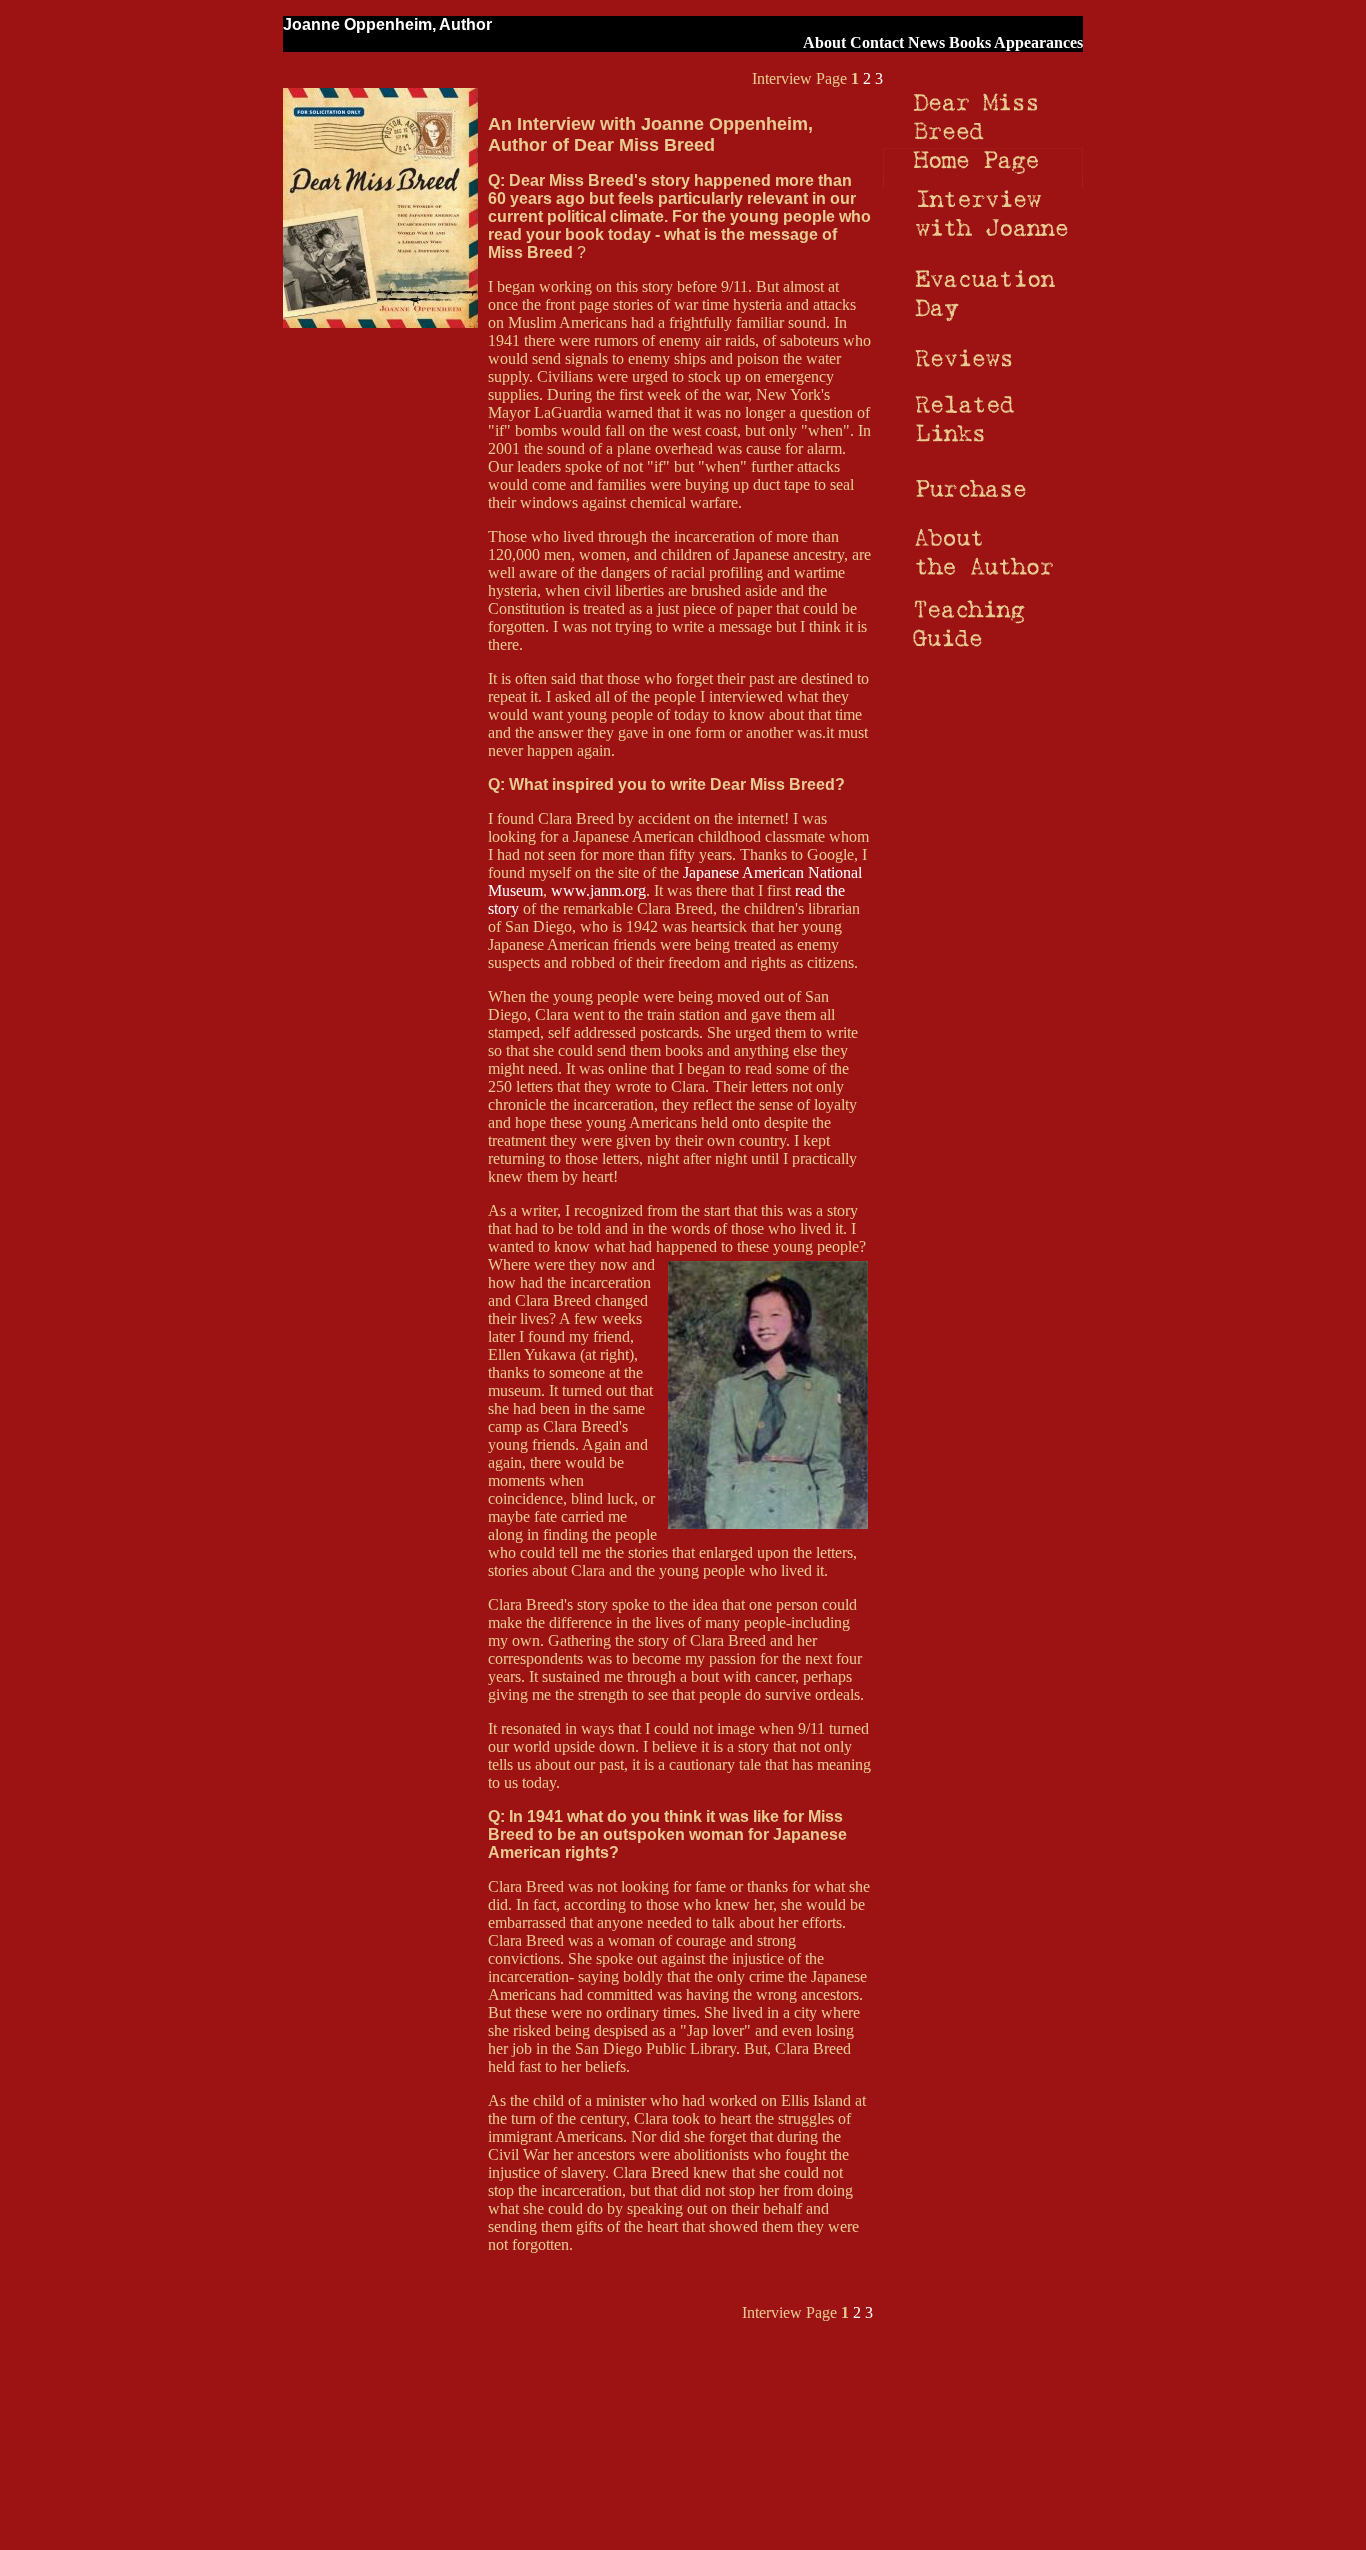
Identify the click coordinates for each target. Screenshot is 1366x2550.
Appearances (1038, 42)
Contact (877, 42)
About (824, 42)
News (926, 42)
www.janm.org (598, 890)
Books (970, 42)
